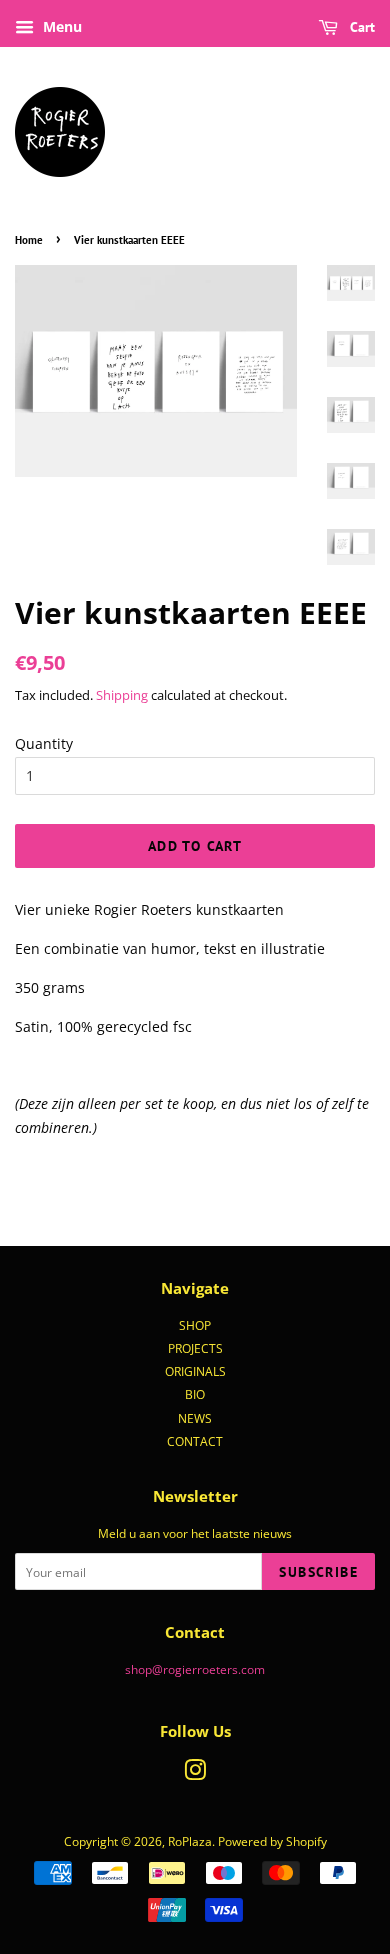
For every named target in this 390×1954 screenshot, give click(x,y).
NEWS (195, 1418)
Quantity (44, 743)
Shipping (122, 695)
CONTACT (195, 1441)
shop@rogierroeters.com (195, 1669)
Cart (360, 27)
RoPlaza (190, 1841)
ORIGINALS (195, 1371)
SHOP (195, 1325)
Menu (60, 26)
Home (29, 240)
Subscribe (318, 1572)
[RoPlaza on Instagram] (195, 1774)
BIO (195, 1394)
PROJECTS (195, 1348)
